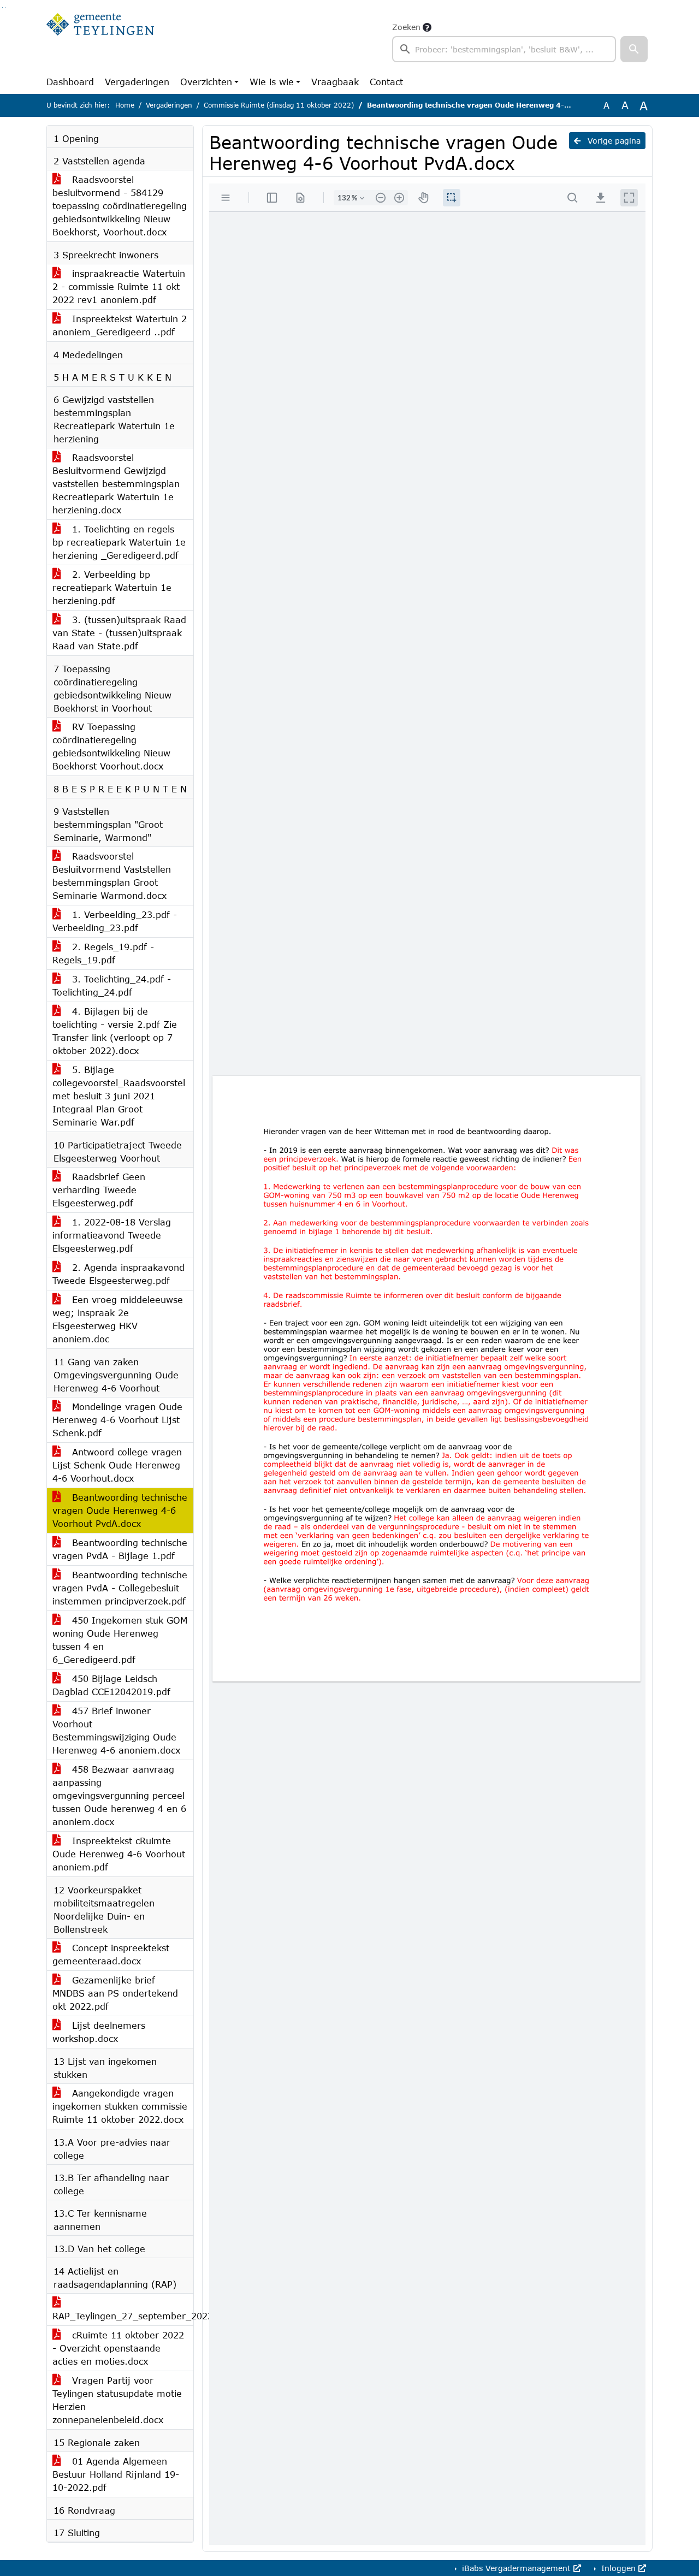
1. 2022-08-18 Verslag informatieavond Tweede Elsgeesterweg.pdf (112, 1235)
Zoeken (406, 27)
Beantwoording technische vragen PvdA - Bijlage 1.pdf (120, 1549)
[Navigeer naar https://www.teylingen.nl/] (100, 42)
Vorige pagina (613, 141)
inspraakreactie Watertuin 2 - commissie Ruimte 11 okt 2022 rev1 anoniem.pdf (119, 286)
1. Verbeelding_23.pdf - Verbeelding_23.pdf (115, 921)
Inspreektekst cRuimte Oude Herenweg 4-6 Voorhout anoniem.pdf (119, 1854)
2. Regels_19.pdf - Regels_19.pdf (103, 953)
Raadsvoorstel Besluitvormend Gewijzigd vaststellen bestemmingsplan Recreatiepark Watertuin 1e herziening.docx (116, 484)
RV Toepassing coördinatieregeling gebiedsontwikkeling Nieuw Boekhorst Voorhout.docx (111, 746)
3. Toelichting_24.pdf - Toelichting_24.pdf (112, 985)
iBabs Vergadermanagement (516, 2568)
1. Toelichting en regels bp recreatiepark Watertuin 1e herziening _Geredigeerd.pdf (119, 542)
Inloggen (618, 2568)
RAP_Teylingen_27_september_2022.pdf (123, 2316)
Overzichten (206, 82)
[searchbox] (504, 49)
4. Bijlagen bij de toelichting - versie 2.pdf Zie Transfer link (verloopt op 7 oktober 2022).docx (115, 1031)
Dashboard (70, 82)
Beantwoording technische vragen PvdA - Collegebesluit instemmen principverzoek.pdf (120, 1588)
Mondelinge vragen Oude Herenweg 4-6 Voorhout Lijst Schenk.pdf (117, 1420)
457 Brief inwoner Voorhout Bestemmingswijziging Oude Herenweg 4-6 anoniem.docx (116, 1730)
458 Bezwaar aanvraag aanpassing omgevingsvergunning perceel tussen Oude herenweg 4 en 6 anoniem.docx (119, 1795)
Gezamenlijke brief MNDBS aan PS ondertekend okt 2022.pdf (115, 1993)
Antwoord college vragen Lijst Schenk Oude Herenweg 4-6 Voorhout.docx (117, 1465)
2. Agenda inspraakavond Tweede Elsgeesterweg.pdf (119, 1274)
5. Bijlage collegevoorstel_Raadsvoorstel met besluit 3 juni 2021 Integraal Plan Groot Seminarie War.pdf (119, 1096)
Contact (386, 82)
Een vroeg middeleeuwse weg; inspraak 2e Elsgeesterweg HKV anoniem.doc (118, 1319)
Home (125, 105)
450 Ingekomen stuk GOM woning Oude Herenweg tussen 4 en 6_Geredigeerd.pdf (120, 1640)
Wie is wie (272, 82)
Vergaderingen (137, 82)
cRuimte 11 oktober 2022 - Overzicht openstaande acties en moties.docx (118, 2348)
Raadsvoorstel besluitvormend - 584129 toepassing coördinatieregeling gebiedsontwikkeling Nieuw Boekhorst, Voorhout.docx (120, 206)
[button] (634, 49)
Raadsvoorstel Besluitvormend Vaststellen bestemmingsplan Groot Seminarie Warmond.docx (112, 876)
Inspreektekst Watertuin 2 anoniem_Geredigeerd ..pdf (120, 325)
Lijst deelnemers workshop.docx (99, 2032)
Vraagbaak (335, 82)
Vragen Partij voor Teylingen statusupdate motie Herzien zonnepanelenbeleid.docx (117, 2400)
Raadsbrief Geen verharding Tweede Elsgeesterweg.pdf (99, 1190)
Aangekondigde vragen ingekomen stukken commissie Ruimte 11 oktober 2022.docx (120, 2106)
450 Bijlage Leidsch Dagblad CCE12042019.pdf (111, 1685)
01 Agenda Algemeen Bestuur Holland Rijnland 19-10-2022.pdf (116, 2474)
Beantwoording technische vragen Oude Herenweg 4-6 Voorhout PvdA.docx (120, 1510)
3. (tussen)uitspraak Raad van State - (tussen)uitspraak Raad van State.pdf (119, 633)
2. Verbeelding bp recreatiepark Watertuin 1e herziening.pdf (112, 587)
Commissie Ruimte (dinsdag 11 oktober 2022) (279, 105)
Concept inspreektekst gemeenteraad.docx (111, 1954)
